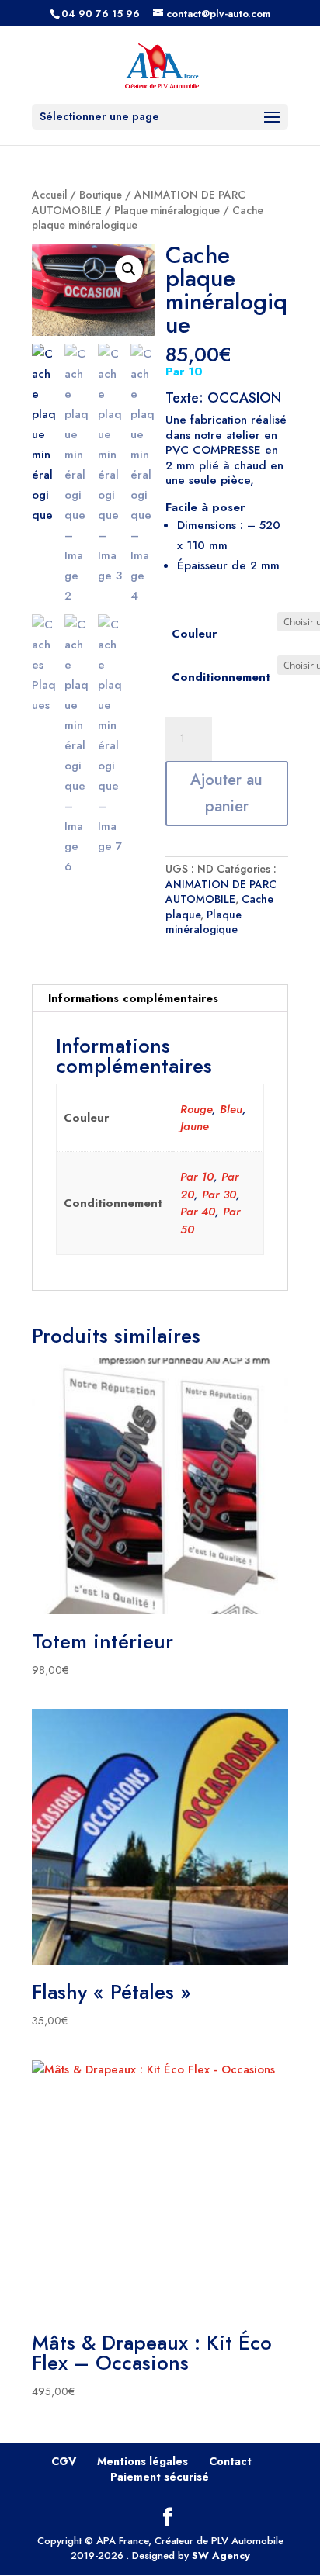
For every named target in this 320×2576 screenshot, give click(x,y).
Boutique (101, 195)
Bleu (231, 1109)
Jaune (195, 1126)
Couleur (194, 634)
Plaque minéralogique (167, 210)
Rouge (196, 1109)
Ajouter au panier (226, 793)
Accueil (49, 195)
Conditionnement (221, 677)
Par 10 (197, 1177)
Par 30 (219, 1195)
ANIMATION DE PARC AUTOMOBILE (221, 892)
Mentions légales (143, 2461)
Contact (230, 2461)
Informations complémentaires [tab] (133, 998)
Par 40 (198, 1212)
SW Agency (221, 2555)
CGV (64, 2461)
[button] (129, 269)
